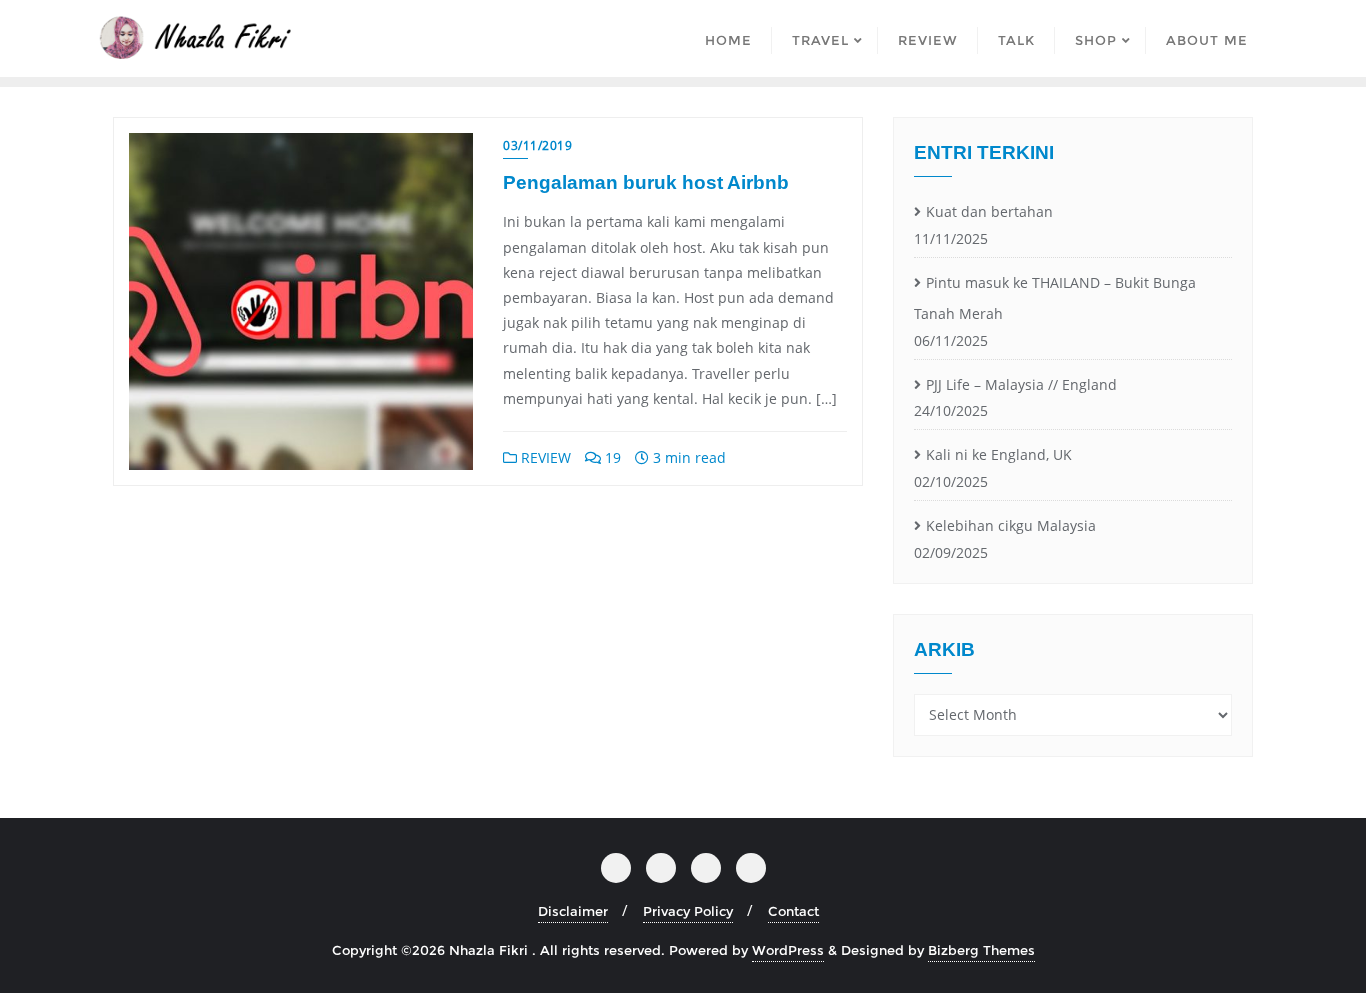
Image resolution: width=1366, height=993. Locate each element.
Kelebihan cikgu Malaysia (1011, 525)
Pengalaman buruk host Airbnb (646, 182)
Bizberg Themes (981, 950)
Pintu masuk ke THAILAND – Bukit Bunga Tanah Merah (1055, 298)
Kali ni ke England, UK (999, 454)
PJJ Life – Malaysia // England (1021, 384)
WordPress (788, 950)
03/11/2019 (537, 145)
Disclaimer (573, 911)
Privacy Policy (688, 911)
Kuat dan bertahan (989, 211)
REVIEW (544, 457)
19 (611, 457)
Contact (793, 911)
